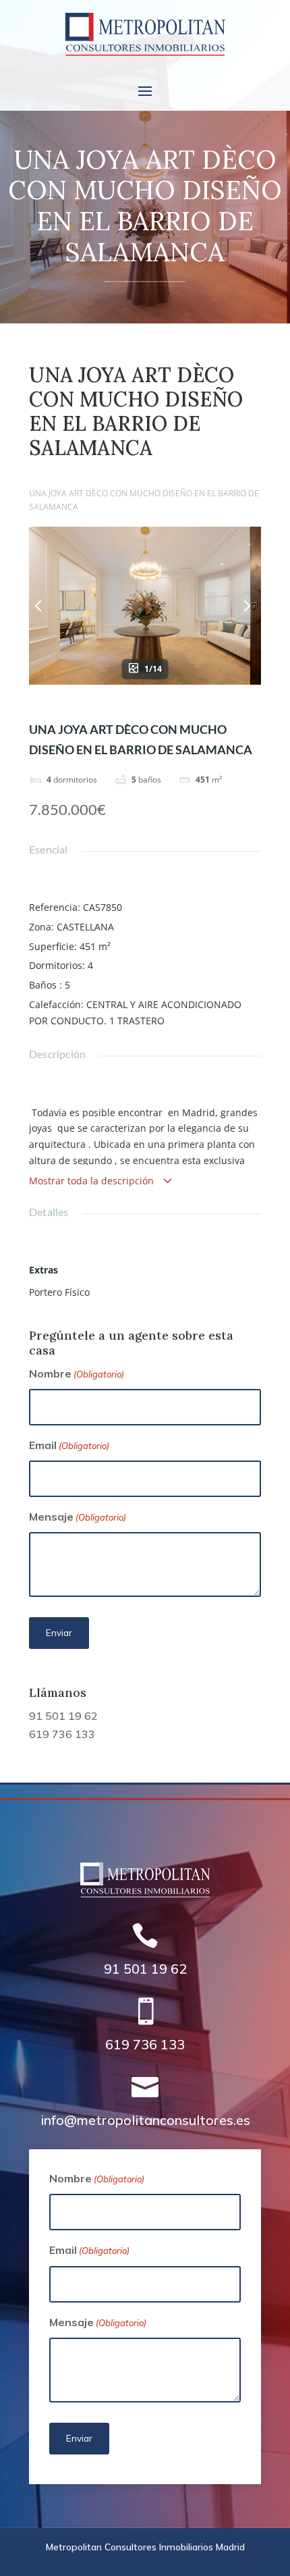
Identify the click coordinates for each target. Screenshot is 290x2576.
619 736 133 (62, 1734)
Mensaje (78, 1517)
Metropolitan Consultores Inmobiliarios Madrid (145, 2547)
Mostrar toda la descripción (93, 1181)
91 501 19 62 (63, 1716)
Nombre (77, 1373)
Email (69, 1445)
